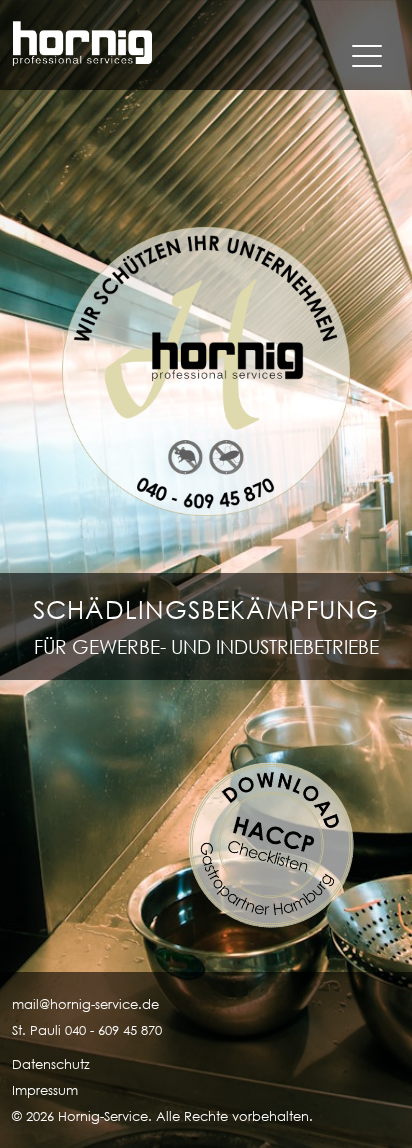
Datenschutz (51, 1064)
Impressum (45, 1090)
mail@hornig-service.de (85, 1004)
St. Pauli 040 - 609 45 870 (87, 1030)
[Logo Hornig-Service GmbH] (82, 45)
